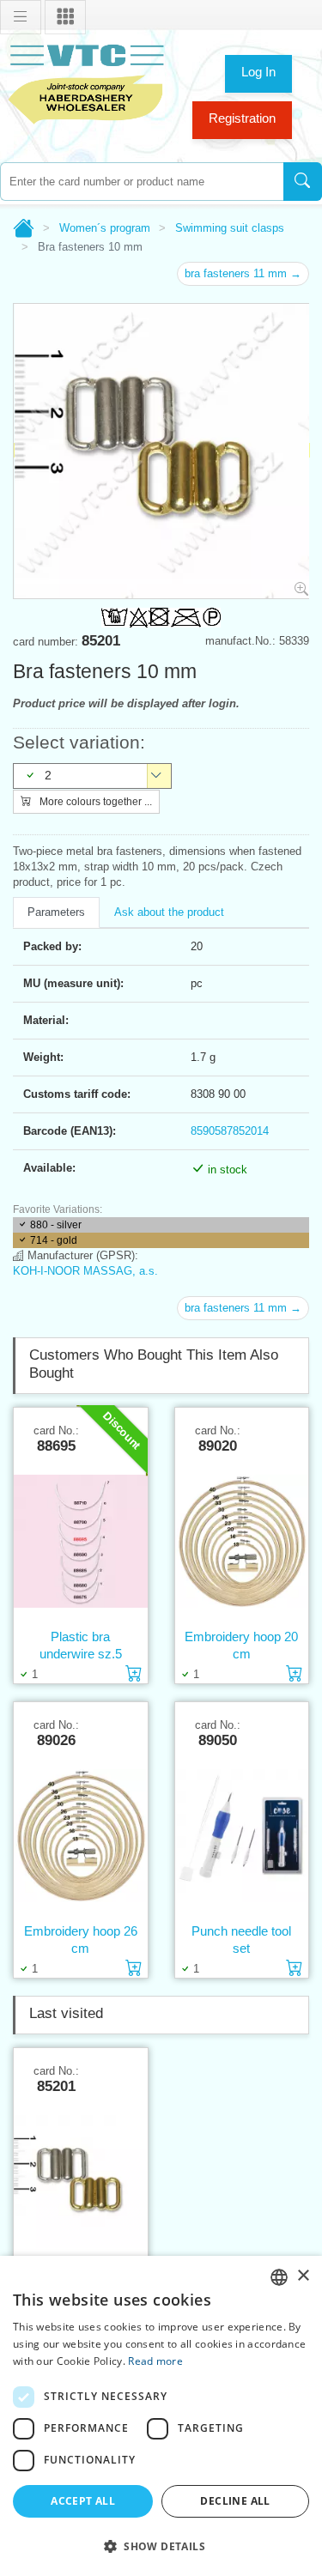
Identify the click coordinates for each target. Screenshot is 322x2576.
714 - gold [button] (54, 1240)
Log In (258, 72)
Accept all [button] (83, 2501)
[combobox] (142, 182)
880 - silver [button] (56, 1225)
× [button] (303, 2276)
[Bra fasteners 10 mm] (81, 2181)
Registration (242, 118)
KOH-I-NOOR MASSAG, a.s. (85, 1271)
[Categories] (65, 17)
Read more (155, 2361)
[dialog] (161, 2416)
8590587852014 (230, 1131)
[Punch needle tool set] (242, 1835)
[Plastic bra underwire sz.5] (81, 1541)
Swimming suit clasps (230, 228)
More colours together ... (94, 802)
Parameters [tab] (56, 912)
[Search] (303, 182)
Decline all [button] (235, 2501)
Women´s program (105, 228)
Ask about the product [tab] (169, 912)
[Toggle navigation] (21, 17)
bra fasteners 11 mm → (243, 273)
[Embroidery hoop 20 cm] (242, 1541)
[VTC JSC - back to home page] (86, 82)
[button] (161, 2546)
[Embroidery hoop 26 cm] (81, 1835)
